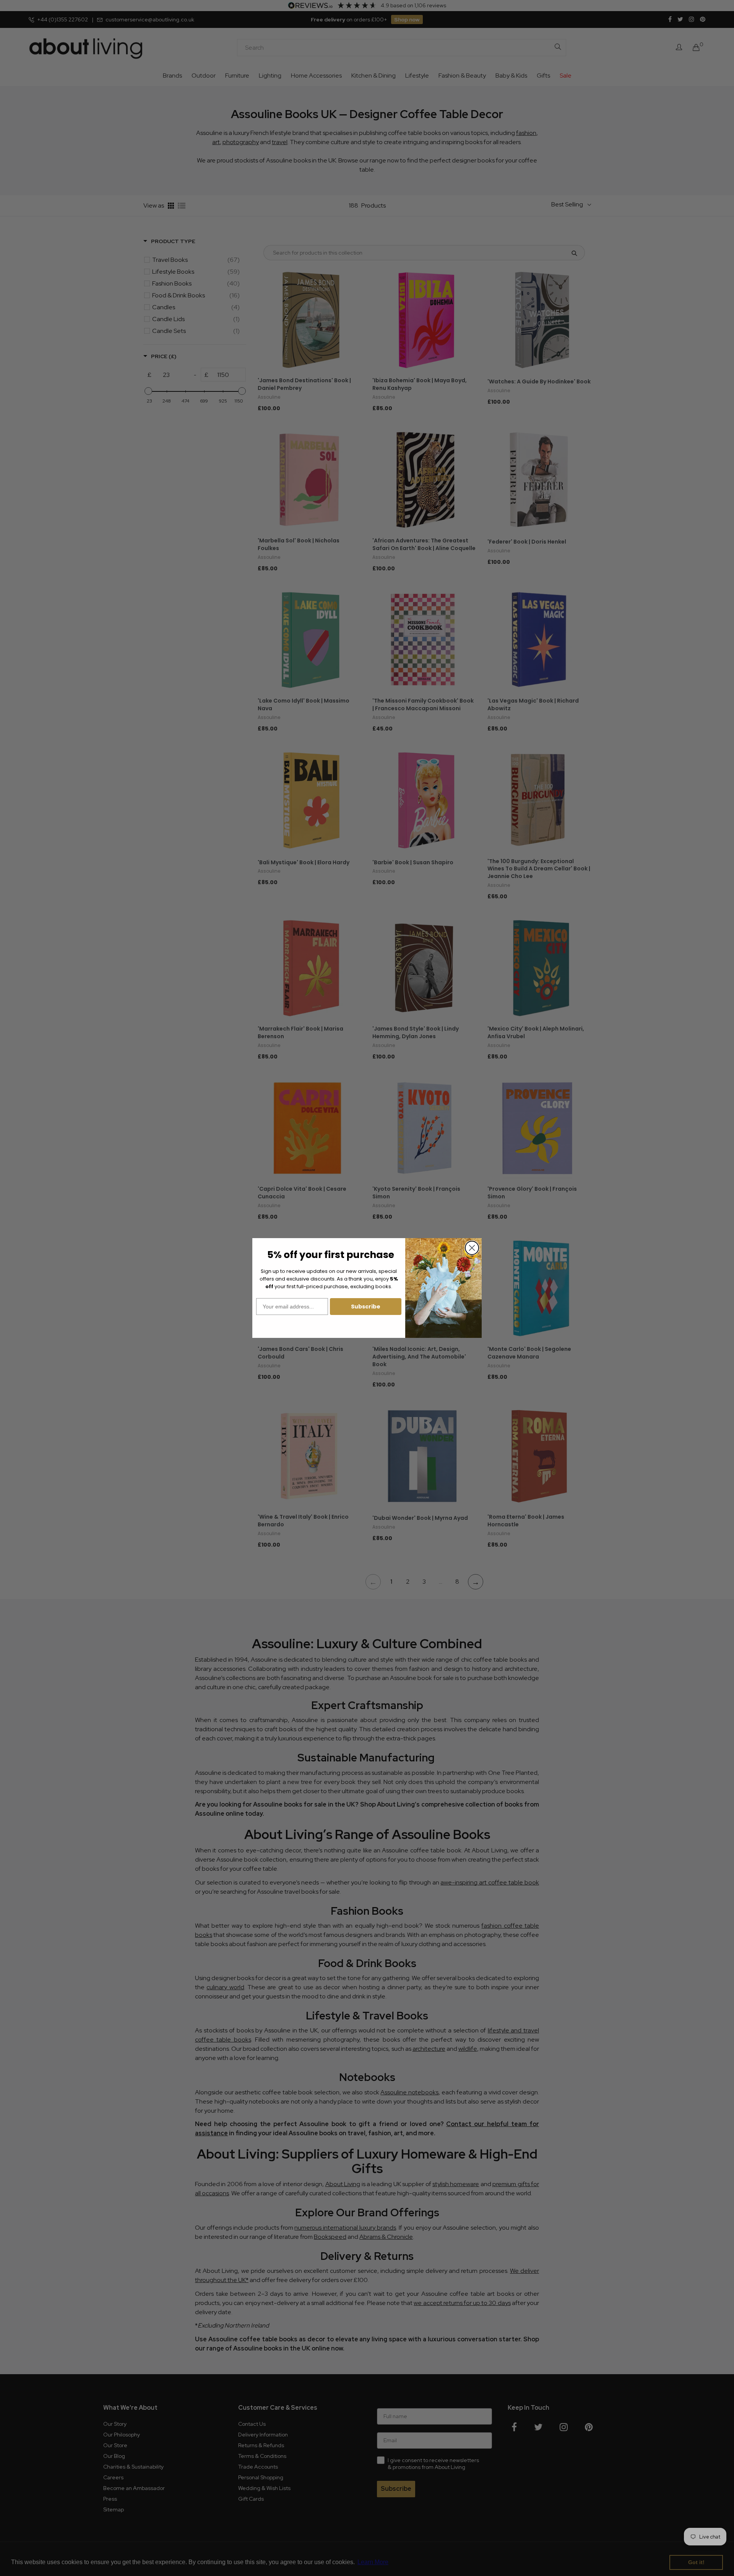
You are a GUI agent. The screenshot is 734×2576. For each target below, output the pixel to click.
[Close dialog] (472, 1248)
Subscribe (366, 1307)
